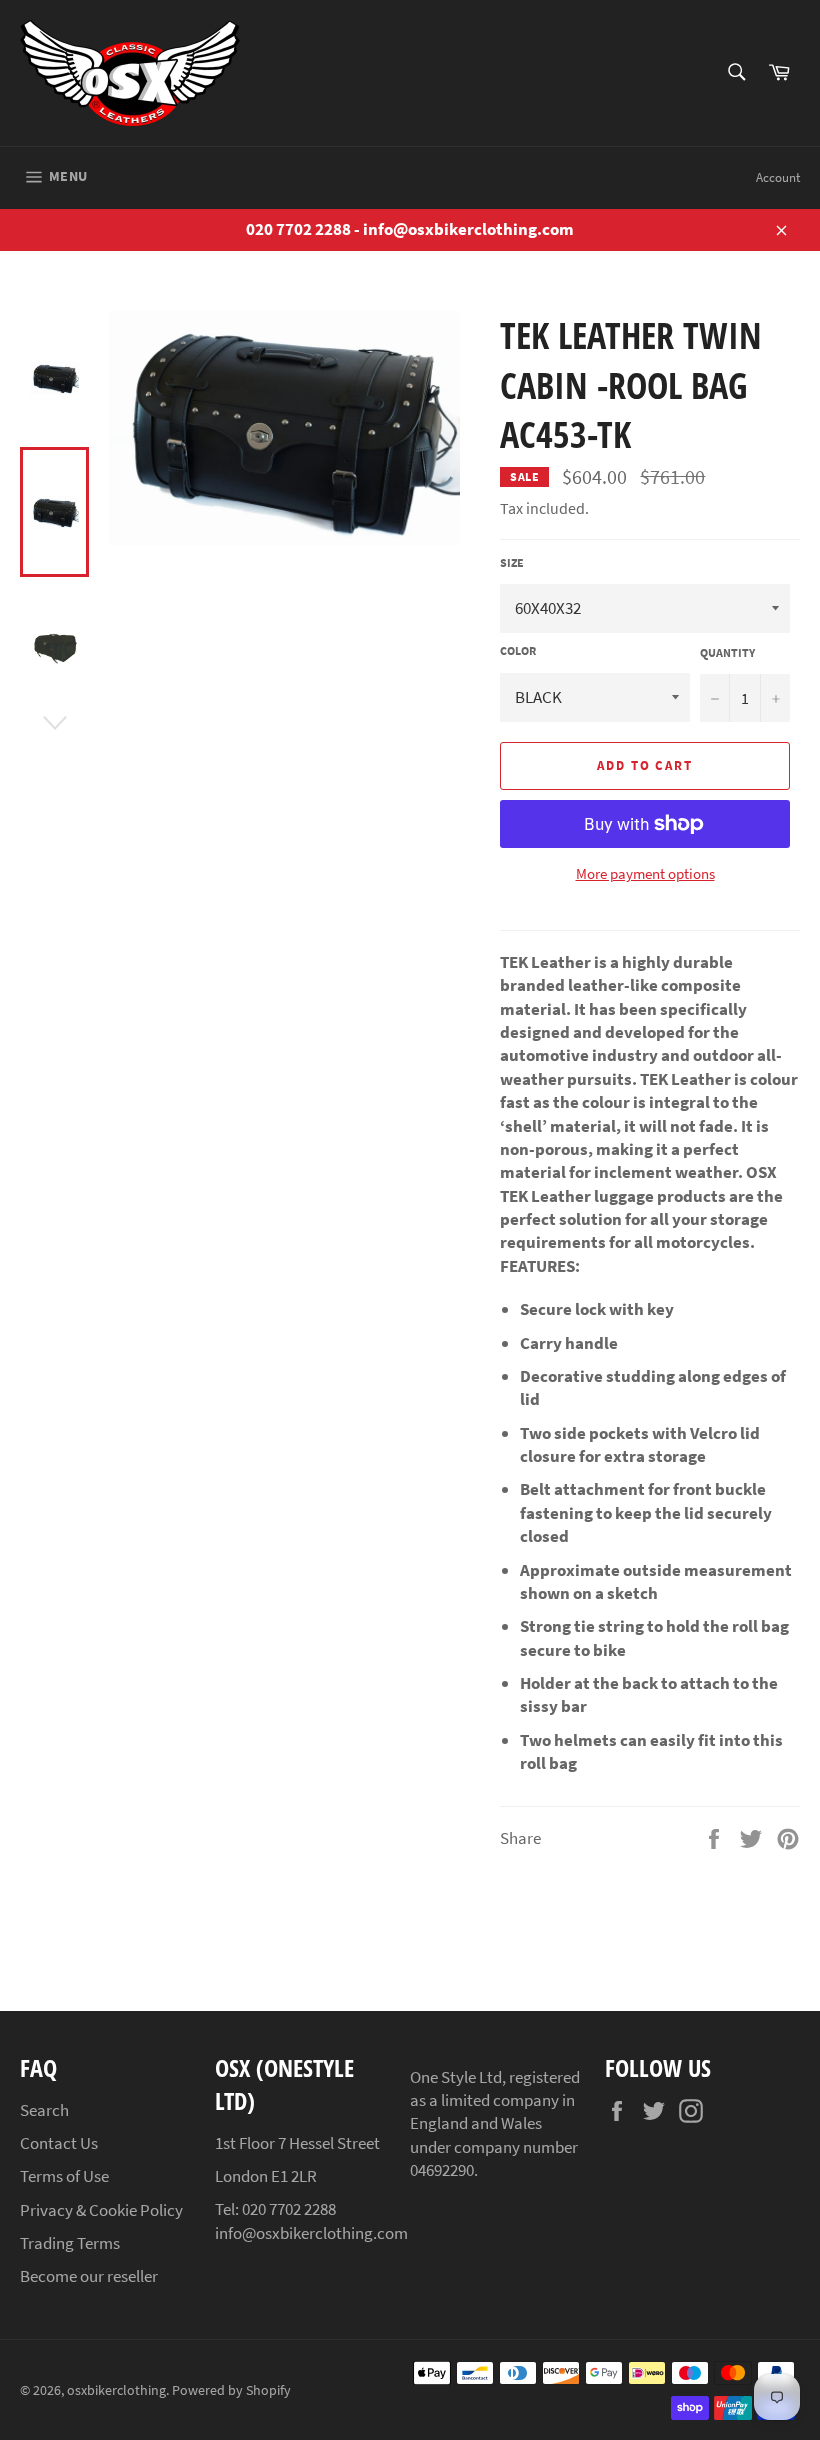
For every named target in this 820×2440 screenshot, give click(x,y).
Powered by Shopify (231, 2390)
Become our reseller (89, 2276)
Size (512, 562)
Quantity (727, 652)
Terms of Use (64, 2176)
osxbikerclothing (116, 2390)
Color (518, 650)
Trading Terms (70, 2243)
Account (778, 177)
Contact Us (59, 2143)
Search (44, 2110)
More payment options (645, 873)
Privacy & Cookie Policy (101, 2210)
